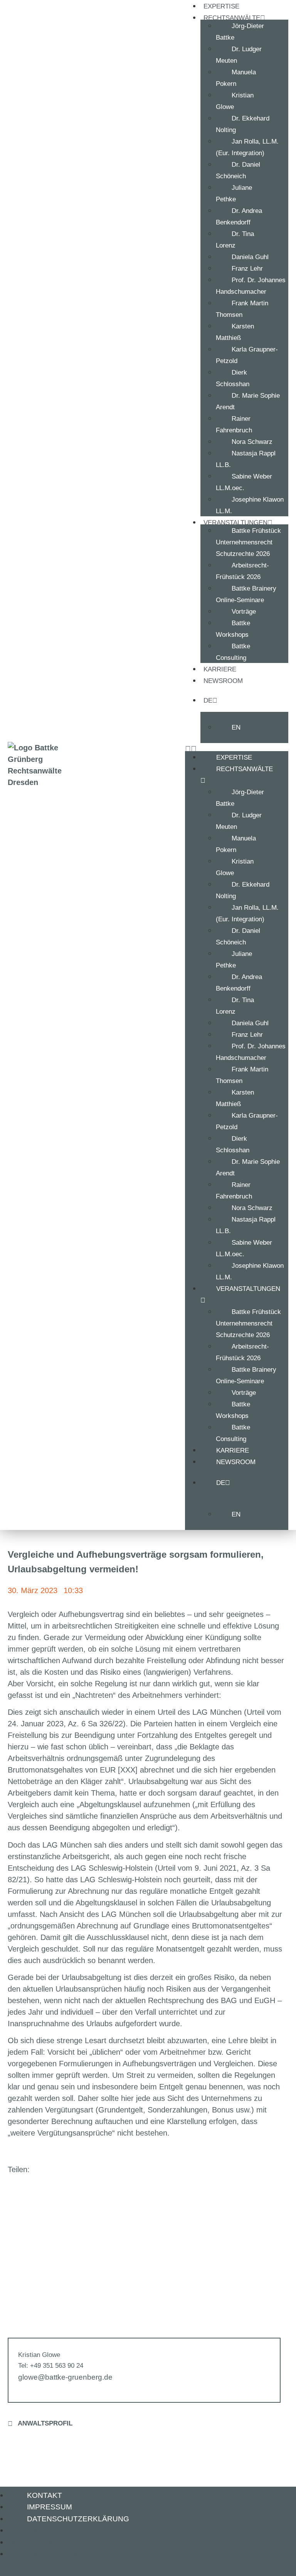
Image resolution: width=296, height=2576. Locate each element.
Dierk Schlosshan (233, 378)
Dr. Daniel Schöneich (238, 170)
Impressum (50, 2507)
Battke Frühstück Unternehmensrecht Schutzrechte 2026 (248, 542)
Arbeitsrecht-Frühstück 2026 (242, 571)
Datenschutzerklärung (78, 2519)
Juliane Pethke (234, 193)
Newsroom (223, 681)
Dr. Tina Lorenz (235, 240)
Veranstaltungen (248, 1289)
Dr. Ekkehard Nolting (243, 124)
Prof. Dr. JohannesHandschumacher (251, 286)
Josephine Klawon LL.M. (250, 505)
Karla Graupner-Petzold (247, 355)
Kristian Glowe (235, 101)
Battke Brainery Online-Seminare (246, 594)
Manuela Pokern (236, 78)
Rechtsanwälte (245, 769)
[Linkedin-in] (15, 2567)
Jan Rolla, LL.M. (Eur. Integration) (247, 147)
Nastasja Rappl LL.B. (246, 459)
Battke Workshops (233, 629)
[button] (79, 2169)
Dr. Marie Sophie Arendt (248, 401)
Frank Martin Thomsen (242, 309)
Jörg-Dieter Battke (240, 32)
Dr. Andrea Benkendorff (239, 217)
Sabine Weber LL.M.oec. (244, 482)
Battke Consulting (233, 652)
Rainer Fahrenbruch (234, 424)
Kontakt (45, 2495)
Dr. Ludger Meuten (239, 55)
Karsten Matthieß (235, 332)
